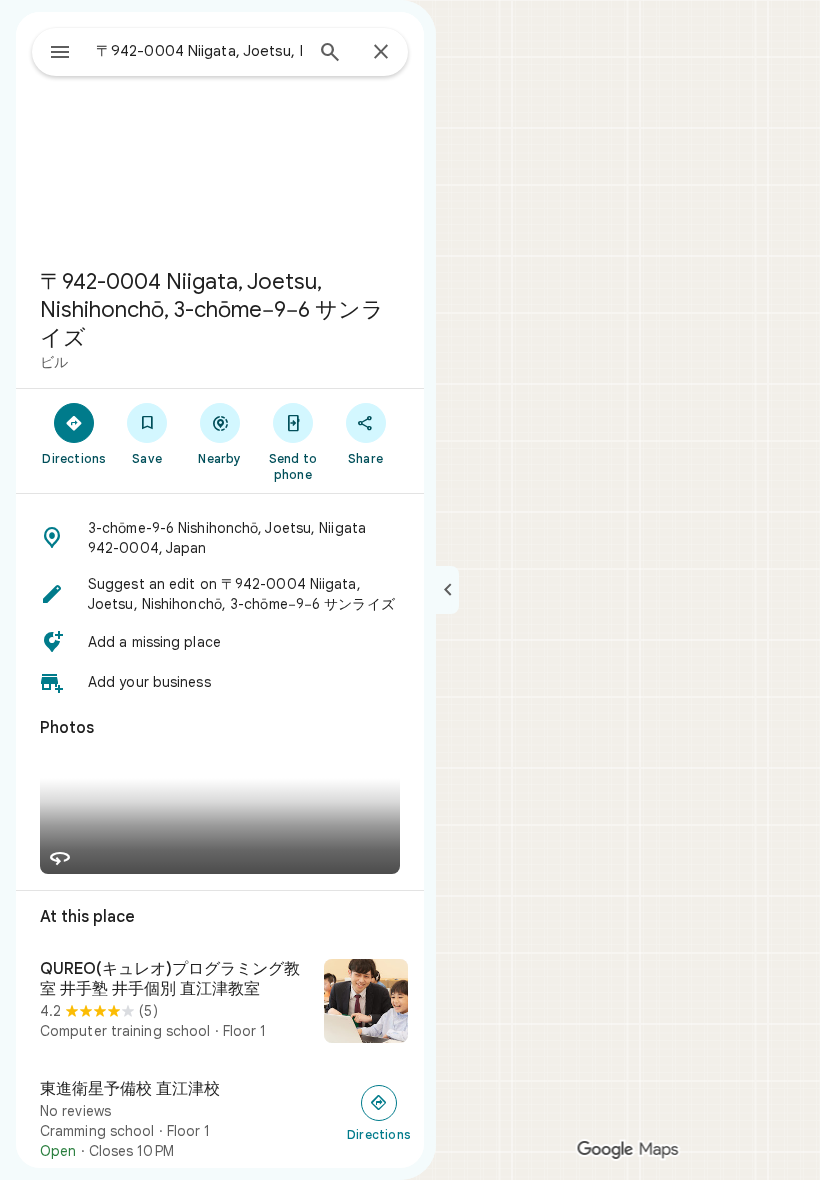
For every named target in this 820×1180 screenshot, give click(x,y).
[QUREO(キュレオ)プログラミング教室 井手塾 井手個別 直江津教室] (220, 1003)
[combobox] (199, 51)
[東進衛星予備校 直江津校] (220, 1120)
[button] (220, 538)
